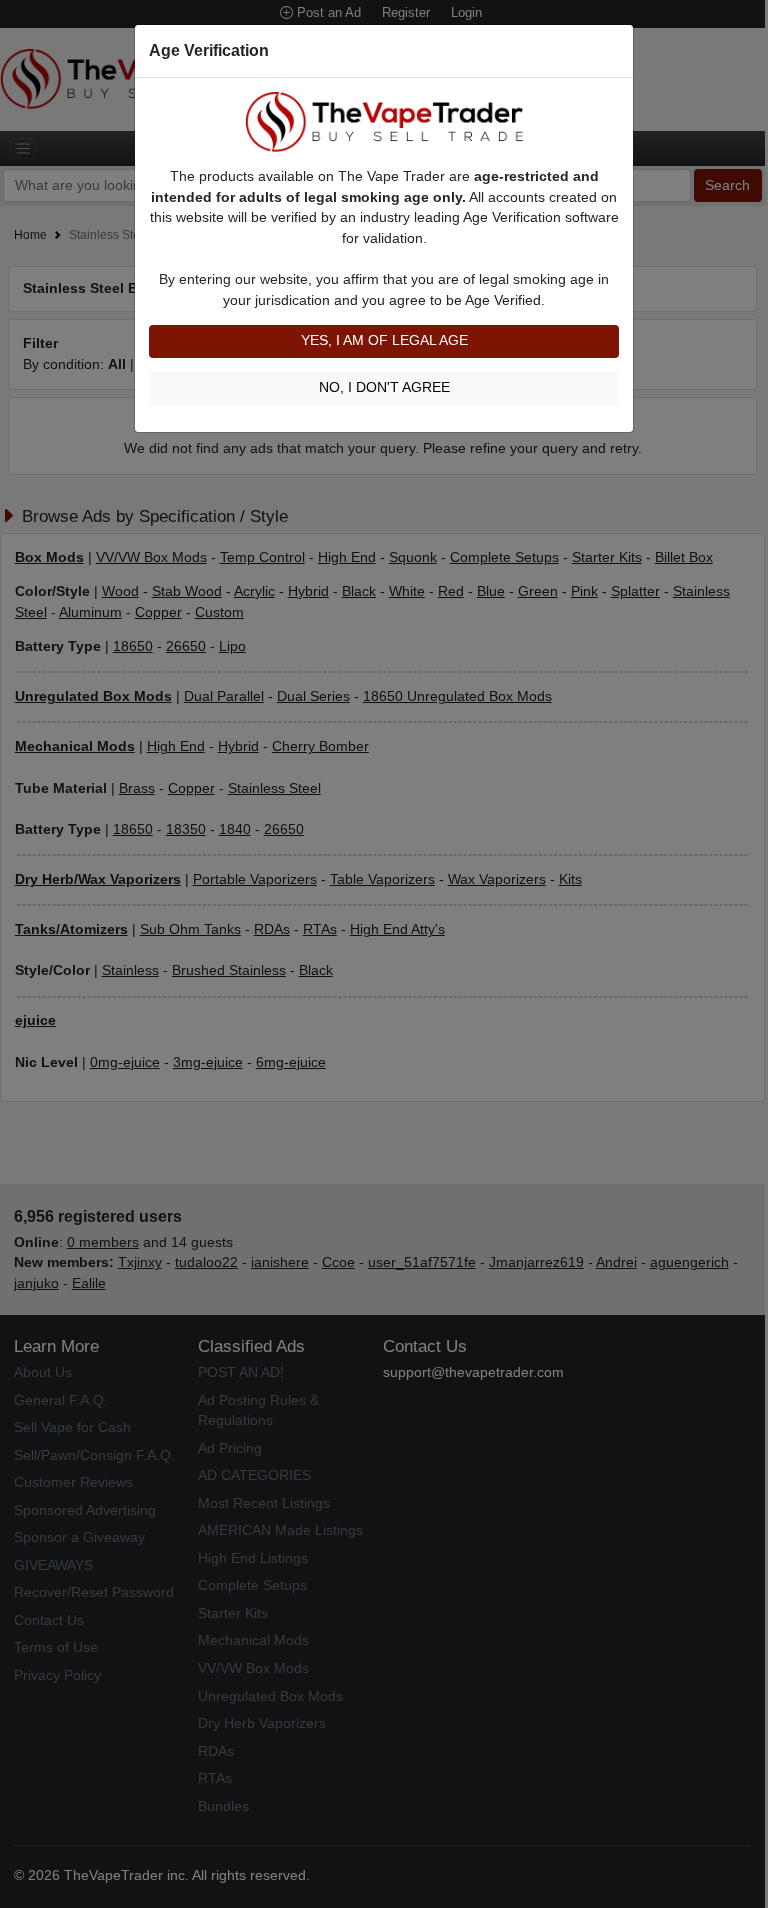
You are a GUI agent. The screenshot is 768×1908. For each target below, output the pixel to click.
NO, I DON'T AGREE (384, 387)
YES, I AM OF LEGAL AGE (384, 340)
